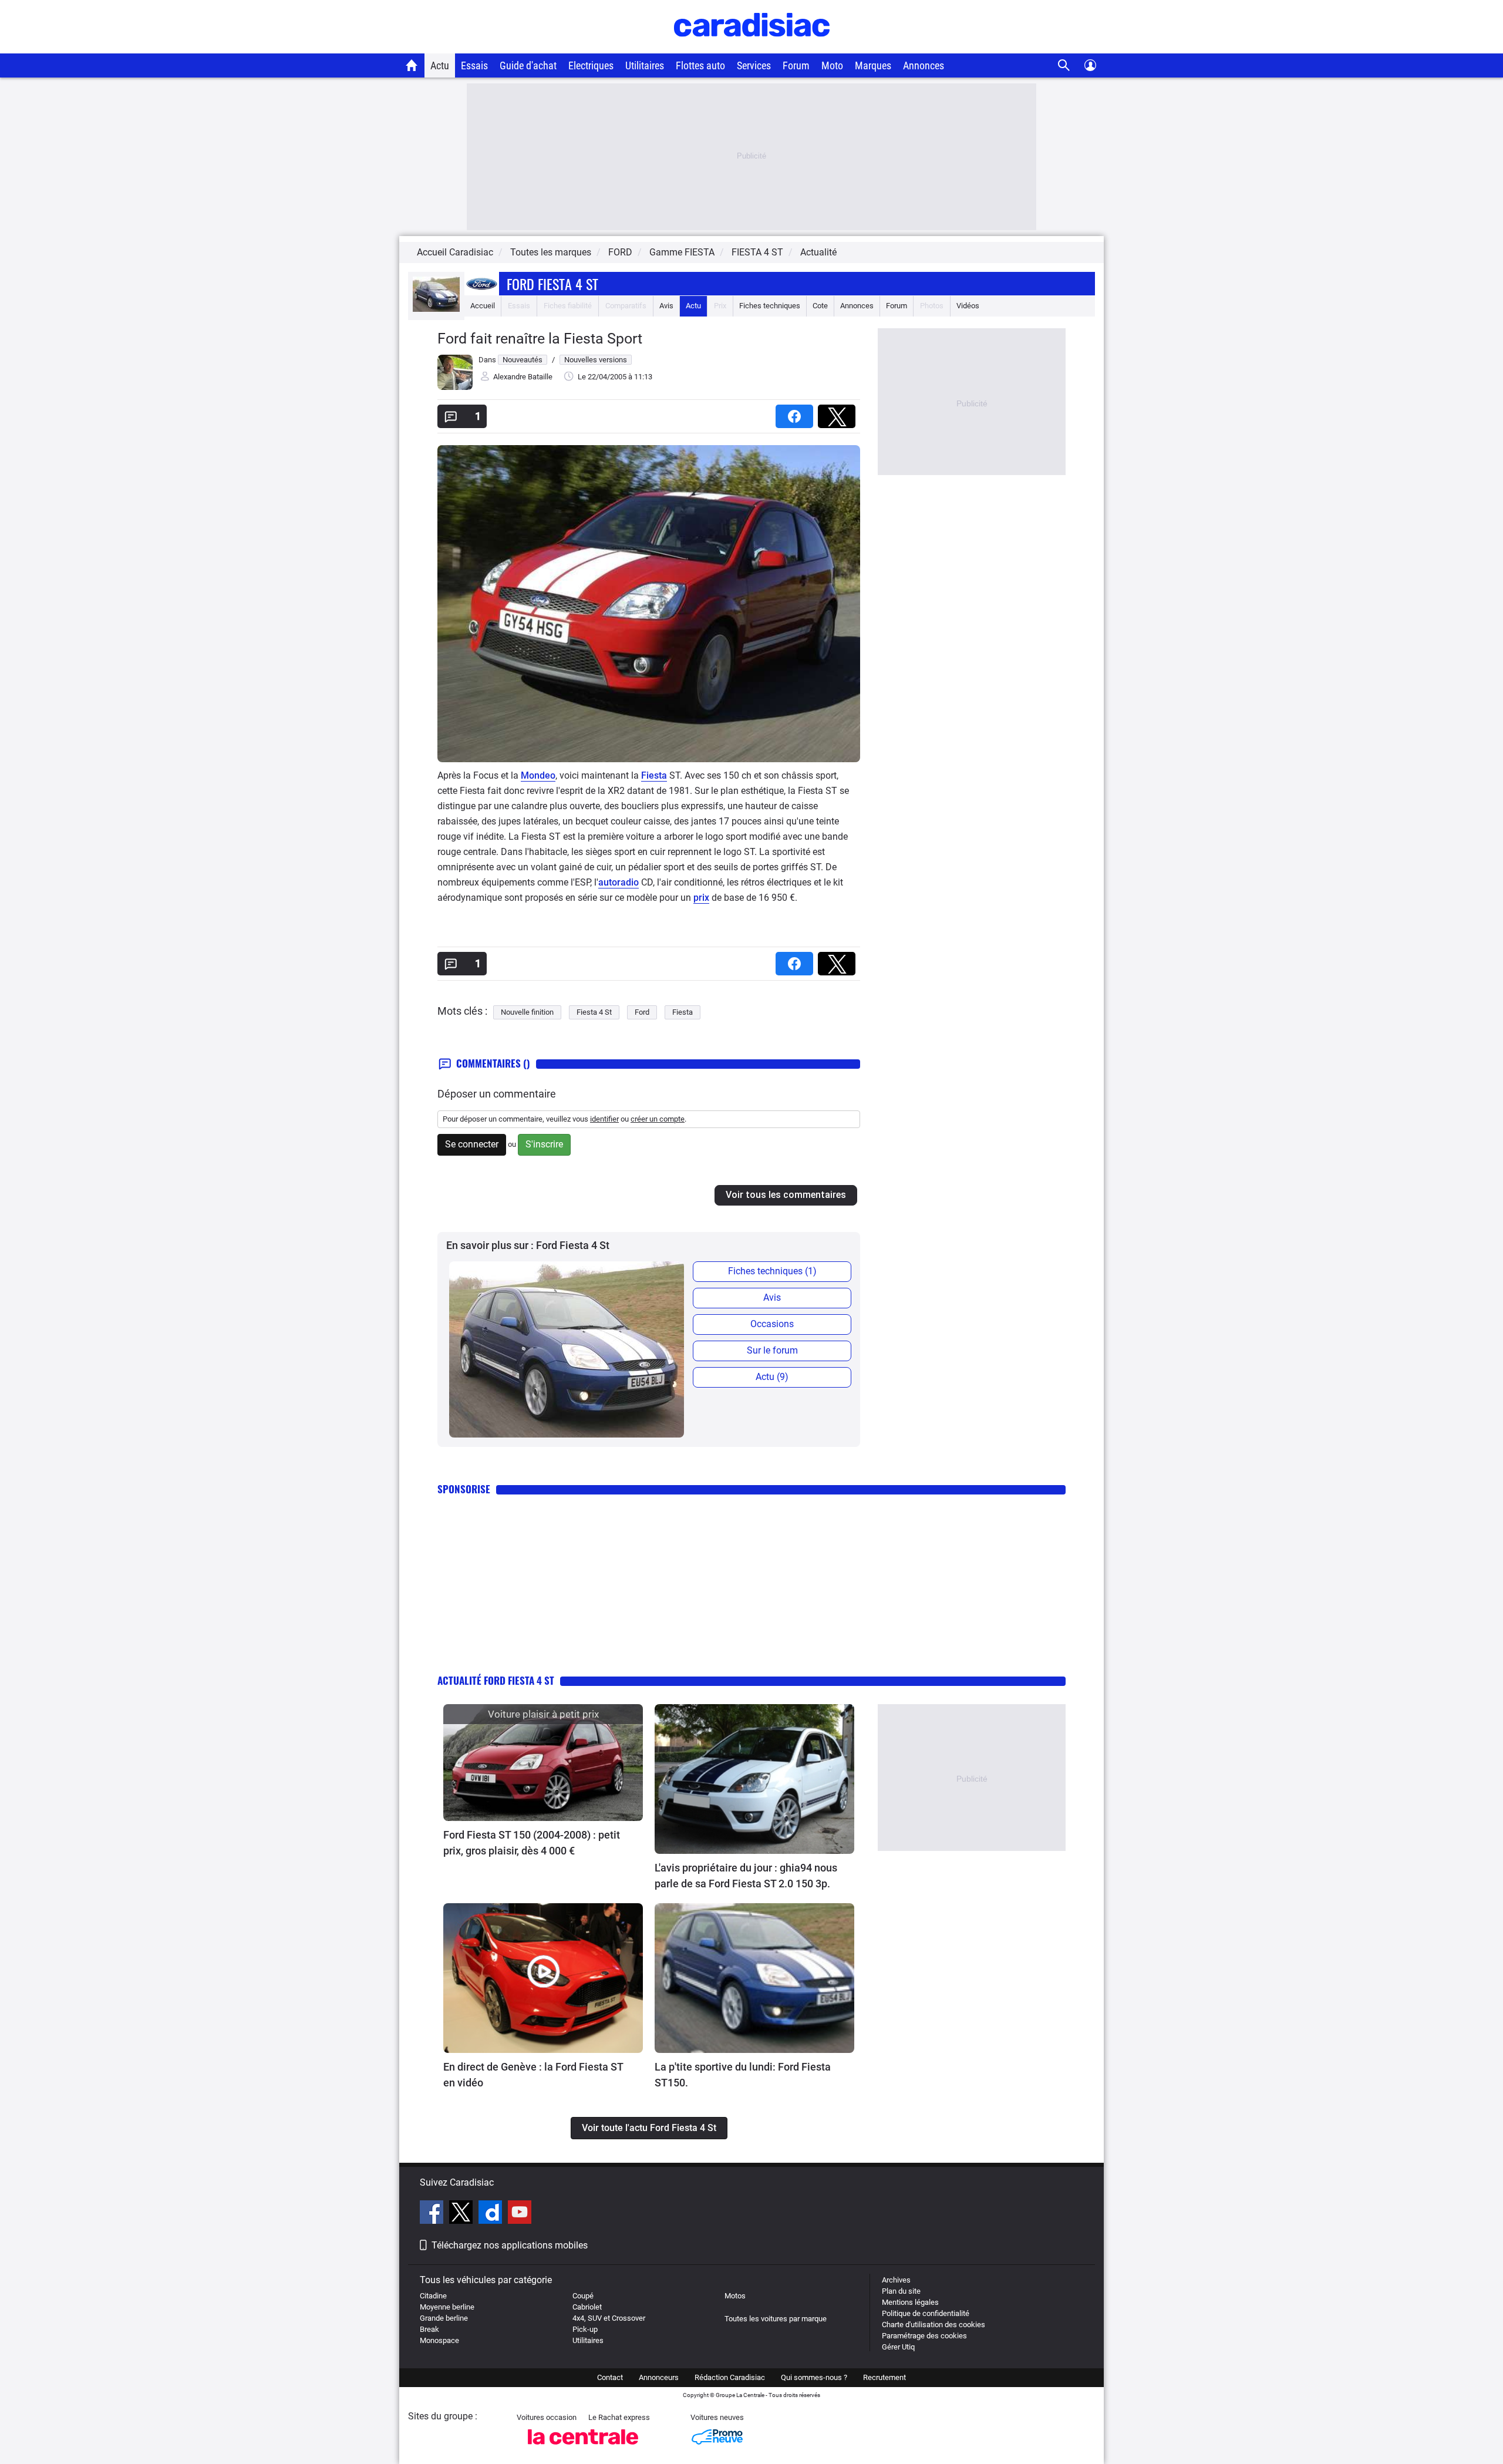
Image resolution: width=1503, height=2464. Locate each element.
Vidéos (968, 306)
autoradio (619, 882)
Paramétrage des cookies (924, 2336)
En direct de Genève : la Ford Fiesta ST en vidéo (533, 2075)
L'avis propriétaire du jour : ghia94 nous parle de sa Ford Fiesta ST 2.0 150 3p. (746, 1876)
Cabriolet (587, 2307)
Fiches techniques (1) (772, 1271)
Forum (796, 65)
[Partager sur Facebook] (797, 413)
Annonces (924, 65)
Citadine (433, 2296)
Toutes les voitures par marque (776, 2319)
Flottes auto (700, 65)
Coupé (583, 2296)
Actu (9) (772, 1377)
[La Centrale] (583, 2448)
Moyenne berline (447, 2307)
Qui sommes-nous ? (814, 2377)
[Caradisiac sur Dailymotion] (492, 2214)
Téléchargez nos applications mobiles (510, 2245)
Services (754, 65)
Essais (474, 65)
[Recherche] (1064, 65)
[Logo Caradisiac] (752, 47)
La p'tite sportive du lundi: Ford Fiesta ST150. (743, 2075)
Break (429, 2329)
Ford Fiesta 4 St (552, 284)
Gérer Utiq (898, 2347)
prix (701, 898)
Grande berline (444, 2318)
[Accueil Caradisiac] (412, 65)
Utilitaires (645, 65)
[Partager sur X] (839, 413)
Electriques (591, 65)
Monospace (439, 2340)
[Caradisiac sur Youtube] (520, 2214)
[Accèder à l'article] (543, 1763)
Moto (832, 65)
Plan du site (901, 2291)
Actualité (818, 252)
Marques (873, 65)
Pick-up (585, 2329)
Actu (440, 65)
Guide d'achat (528, 65)
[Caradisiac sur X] (462, 2214)
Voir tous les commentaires (786, 1195)
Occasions (772, 1324)
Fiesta (654, 775)
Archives (896, 2280)
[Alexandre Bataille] (455, 387)
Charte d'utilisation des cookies (934, 2325)
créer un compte (658, 1119)
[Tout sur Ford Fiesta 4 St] (436, 309)
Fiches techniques (770, 306)
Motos (735, 2296)
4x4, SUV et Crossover (609, 2318)
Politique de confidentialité (926, 2313)
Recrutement (884, 2377)
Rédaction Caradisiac (730, 2377)
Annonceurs (659, 2377)
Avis (666, 306)
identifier (604, 1119)
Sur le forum (772, 1350)
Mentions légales (910, 2302)
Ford (642, 1012)
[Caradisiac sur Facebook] (433, 2214)
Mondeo (538, 775)
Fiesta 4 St (594, 1012)
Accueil (483, 306)
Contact (610, 2377)
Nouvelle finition (527, 1012)
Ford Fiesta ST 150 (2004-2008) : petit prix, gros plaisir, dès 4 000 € (532, 1843)
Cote (820, 306)
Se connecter (472, 1144)
